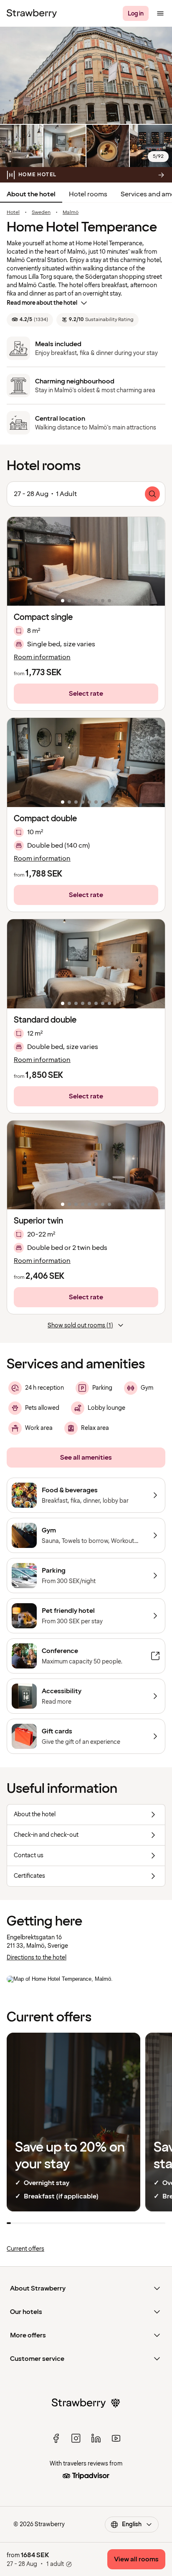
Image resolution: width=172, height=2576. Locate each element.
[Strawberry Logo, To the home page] (32, 13)
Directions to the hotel (37, 1958)
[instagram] (76, 2438)
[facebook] (56, 2438)
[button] (86, 562)
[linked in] (96, 2438)
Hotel (13, 213)
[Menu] (160, 13)
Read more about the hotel (42, 303)
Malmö (71, 213)
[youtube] (116, 2438)
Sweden (41, 213)
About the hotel (31, 194)
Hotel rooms (88, 194)
